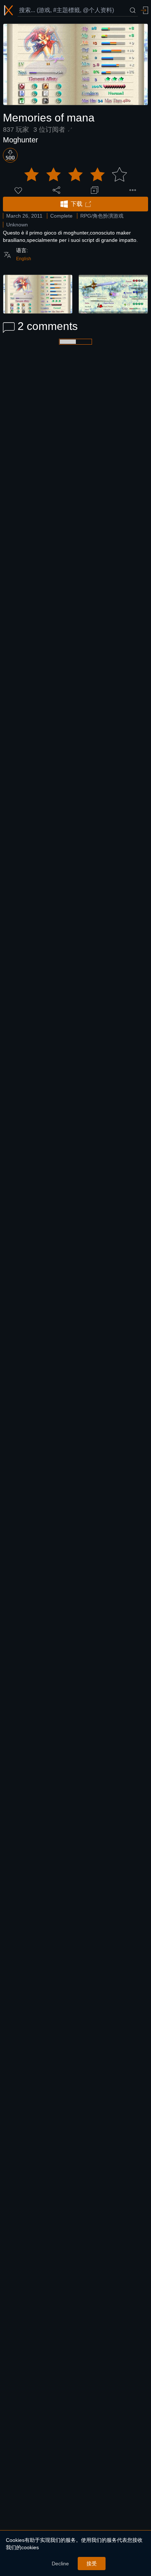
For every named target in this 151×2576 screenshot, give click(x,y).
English (24, 259)
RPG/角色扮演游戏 (102, 216)
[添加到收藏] (95, 190)
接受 (92, 2564)
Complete (61, 216)
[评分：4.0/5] (75, 175)
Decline (60, 2564)
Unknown (17, 225)
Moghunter (21, 140)
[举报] (133, 190)
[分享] (56, 190)
